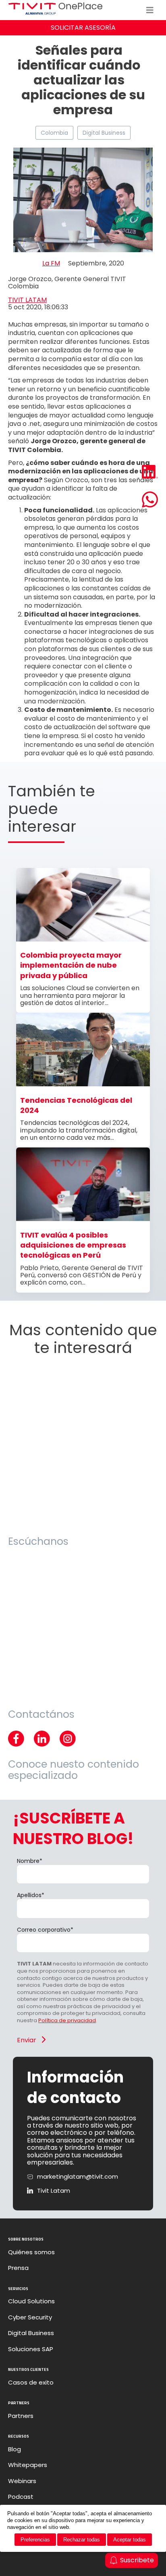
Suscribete (137, 2560)
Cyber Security (30, 2317)
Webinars (22, 2481)
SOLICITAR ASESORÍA (83, 28)
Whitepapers (28, 2465)
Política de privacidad (67, 2020)
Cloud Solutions (31, 2301)
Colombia (54, 133)
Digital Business (104, 133)
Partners (21, 2416)
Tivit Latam (54, 2191)
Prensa (18, 2268)
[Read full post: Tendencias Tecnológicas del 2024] (83, 1084)
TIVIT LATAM (27, 300)
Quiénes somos (31, 2252)
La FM (51, 263)
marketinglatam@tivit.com (78, 2177)
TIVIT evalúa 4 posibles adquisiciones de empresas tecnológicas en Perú (73, 1245)
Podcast (21, 2497)
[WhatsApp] (150, 500)
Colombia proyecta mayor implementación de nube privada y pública (71, 965)
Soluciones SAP (31, 2349)
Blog (15, 2449)
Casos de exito (31, 2383)
